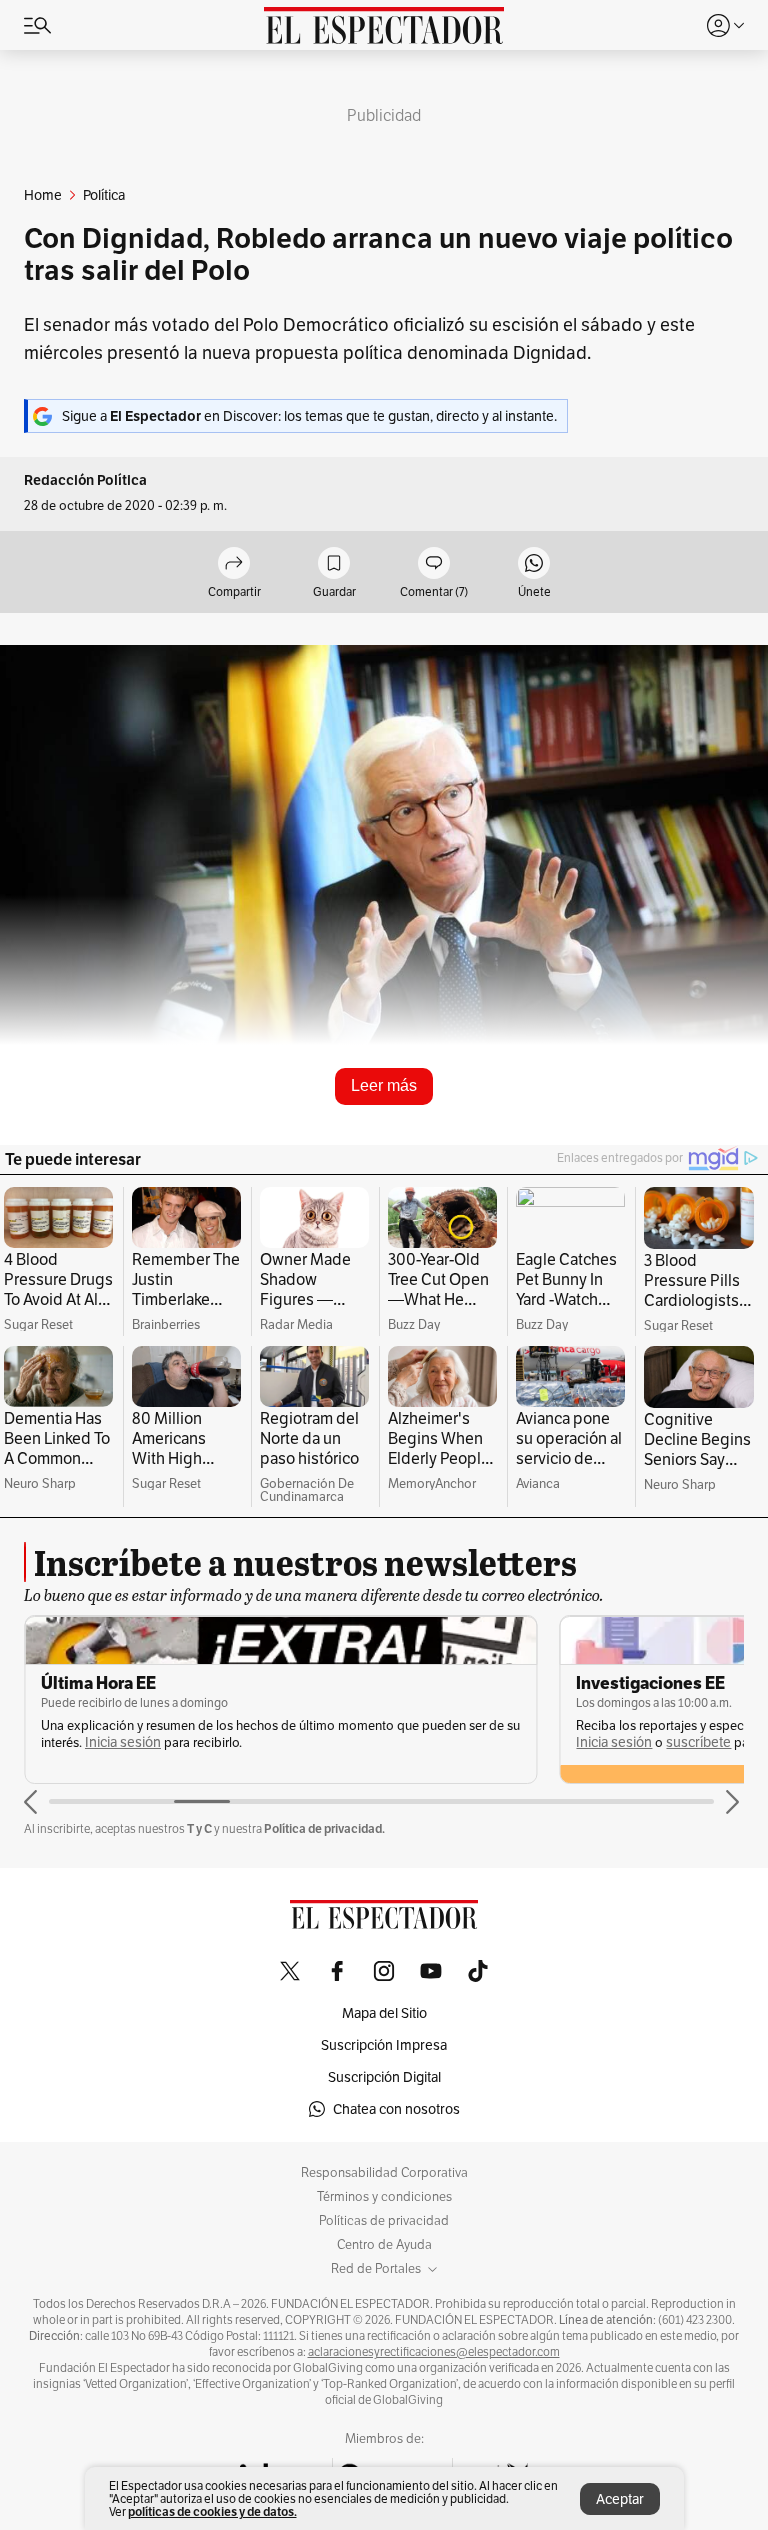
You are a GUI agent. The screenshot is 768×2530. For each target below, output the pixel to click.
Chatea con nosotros (396, 2109)
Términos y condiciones (384, 2197)
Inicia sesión (123, 1742)
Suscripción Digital (384, 2077)
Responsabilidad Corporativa (384, 2173)
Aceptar (620, 2499)
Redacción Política (85, 480)
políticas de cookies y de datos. (212, 2511)
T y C (199, 1828)
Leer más (384, 1085)
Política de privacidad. (324, 1828)
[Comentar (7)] (434, 564)
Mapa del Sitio (384, 2013)
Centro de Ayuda (384, 2245)
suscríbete (698, 1742)
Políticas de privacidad (384, 2221)
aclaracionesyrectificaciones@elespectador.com (434, 2352)
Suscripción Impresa (384, 2045)
